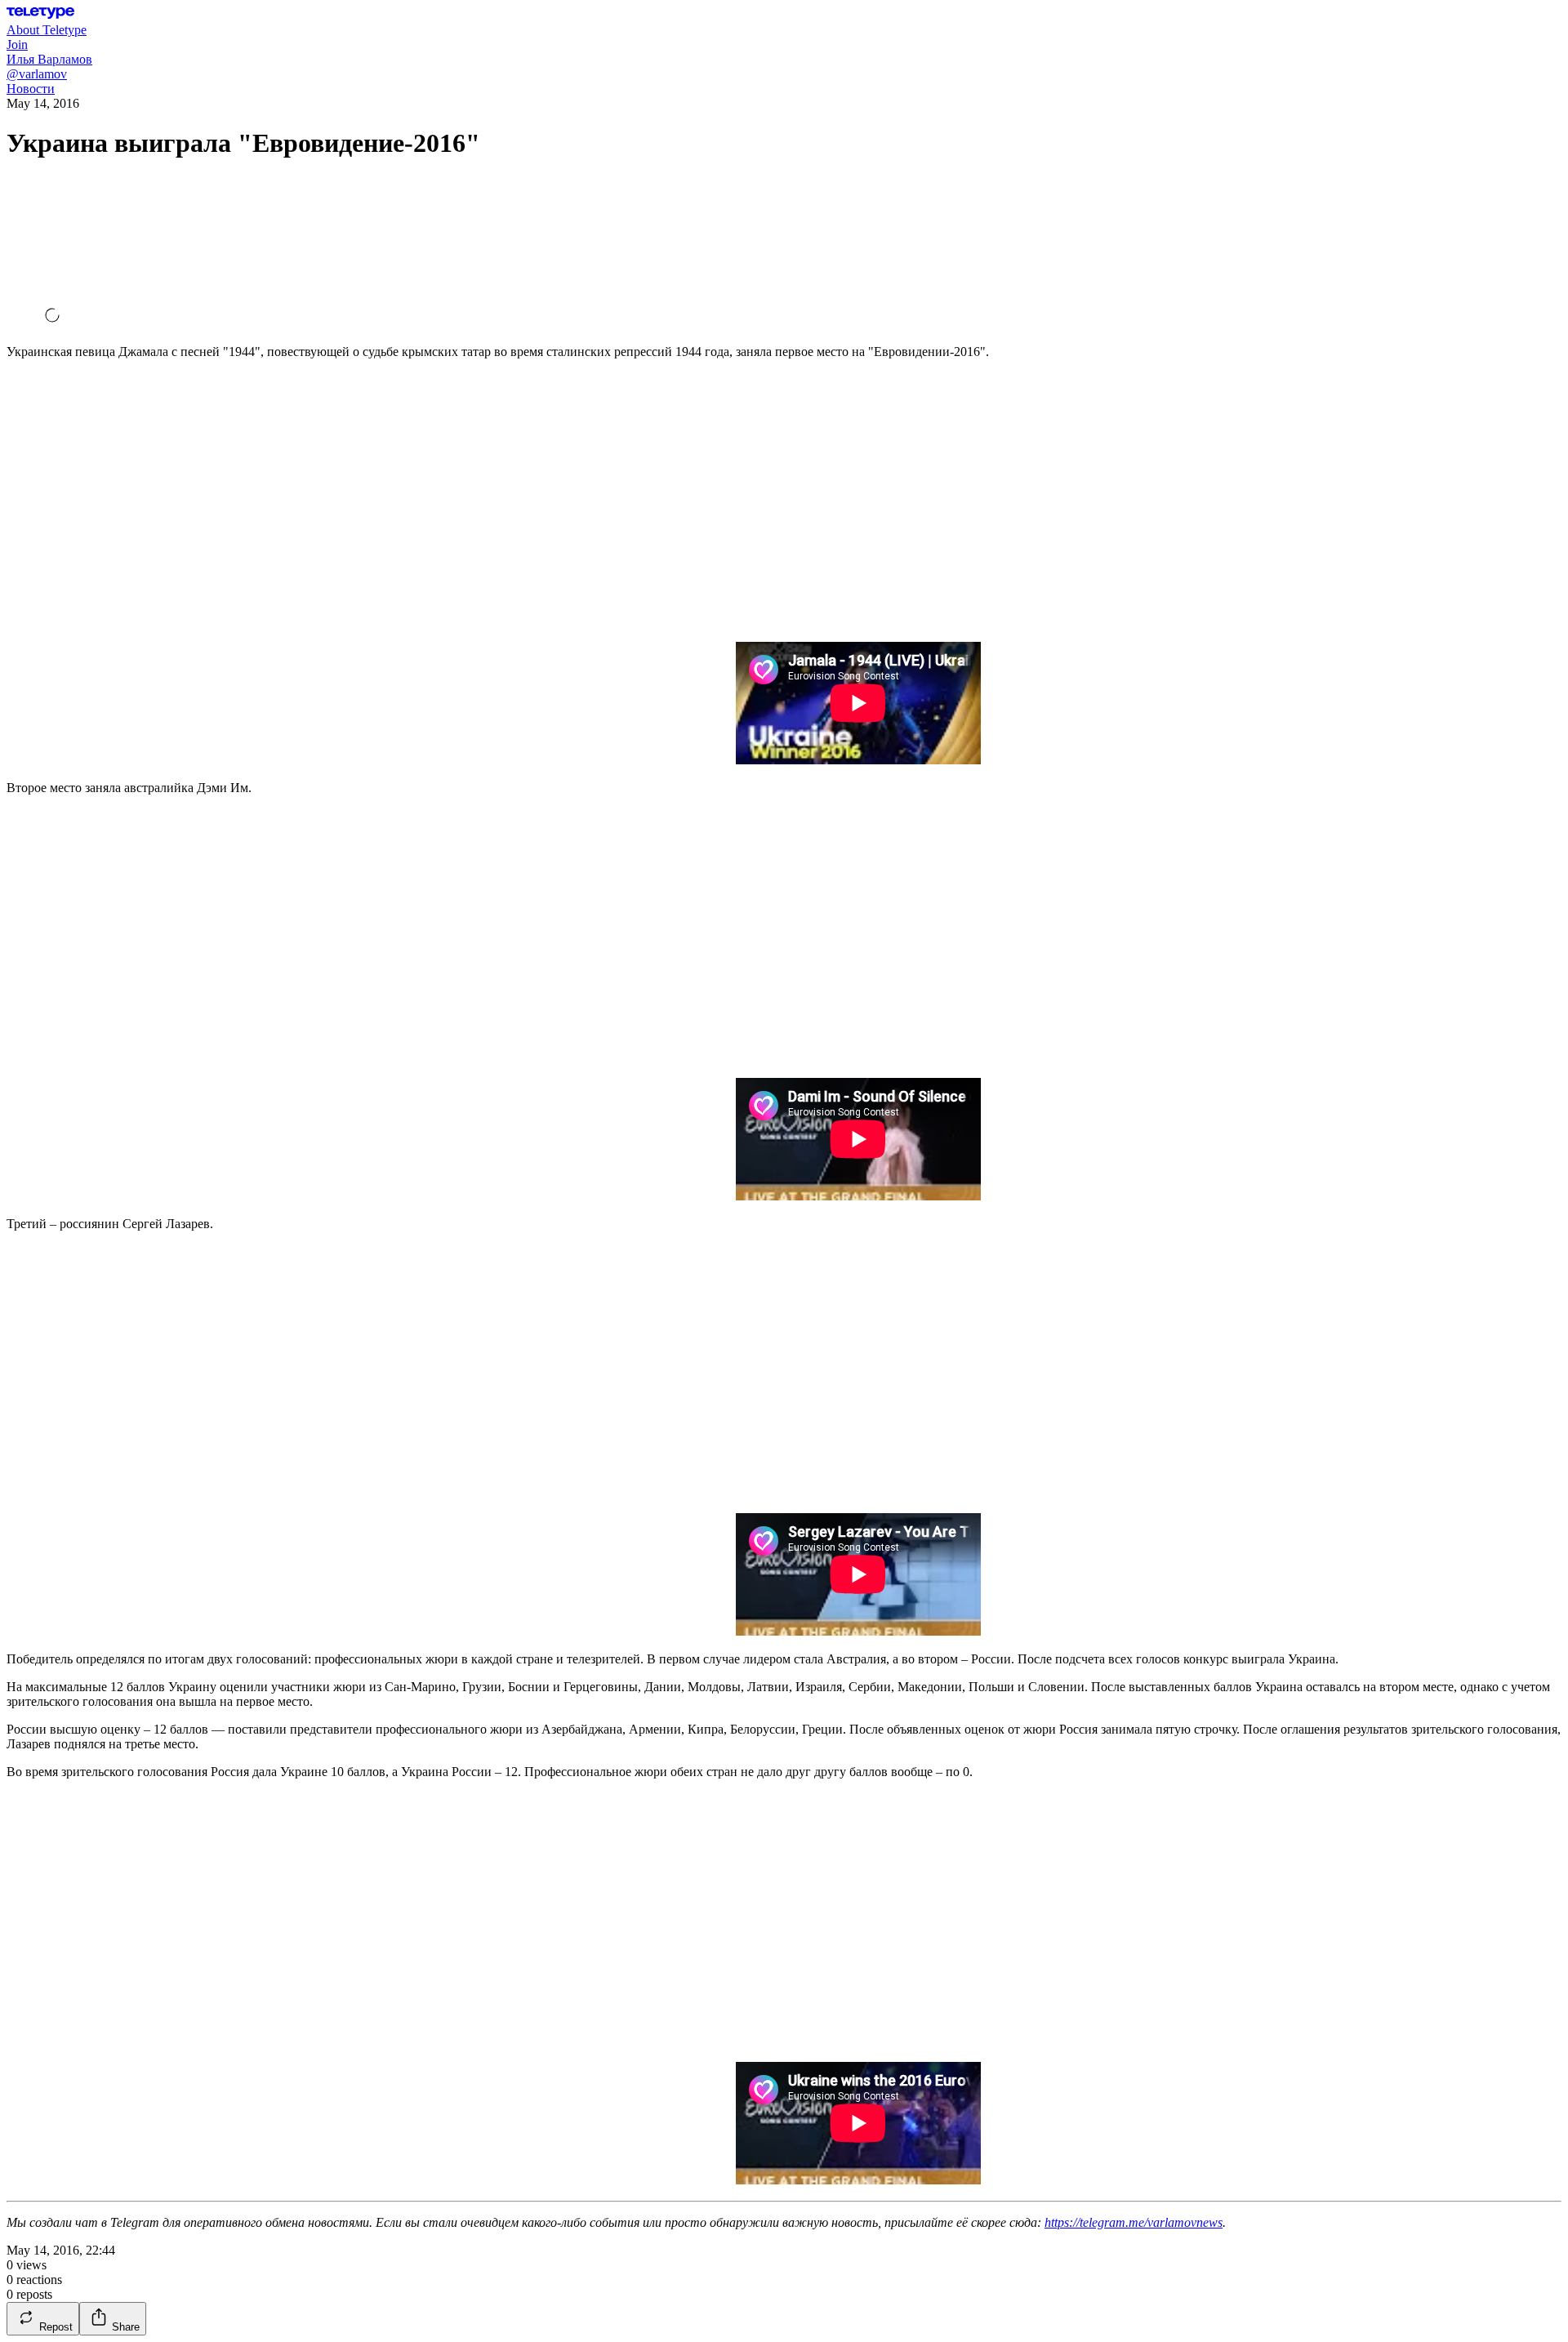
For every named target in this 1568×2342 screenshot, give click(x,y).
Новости (31, 89)
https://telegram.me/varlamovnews (1134, 2222)
